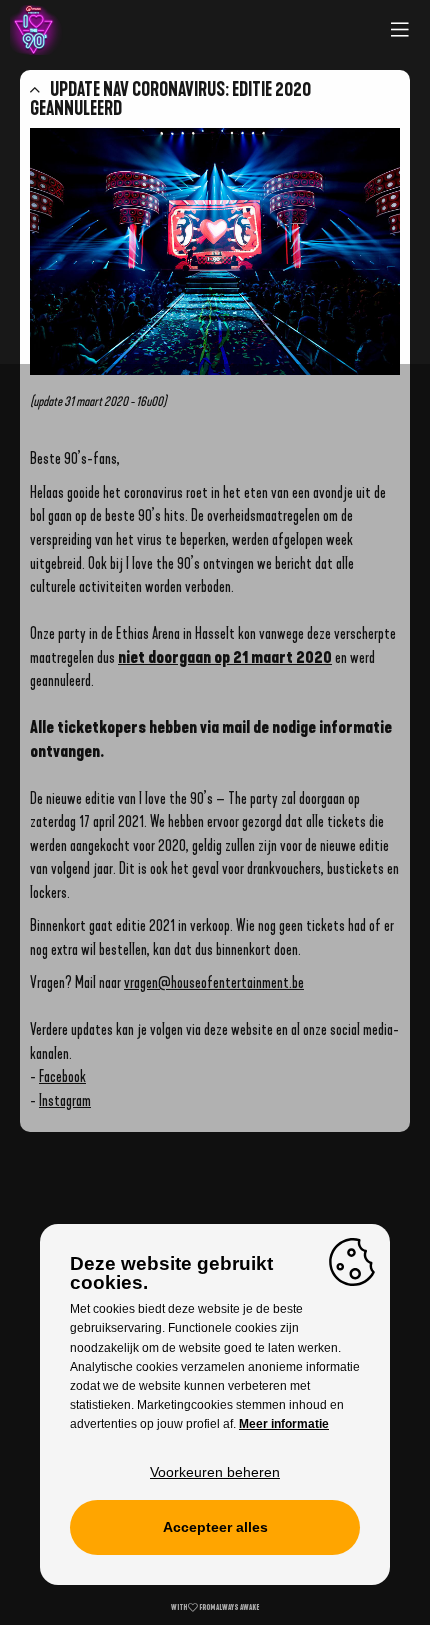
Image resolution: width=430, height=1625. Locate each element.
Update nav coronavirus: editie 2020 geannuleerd (170, 99)
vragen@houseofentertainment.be (214, 982)
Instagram (65, 1100)
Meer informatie (284, 1424)
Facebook (62, 1076)
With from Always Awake (215, 1607)
